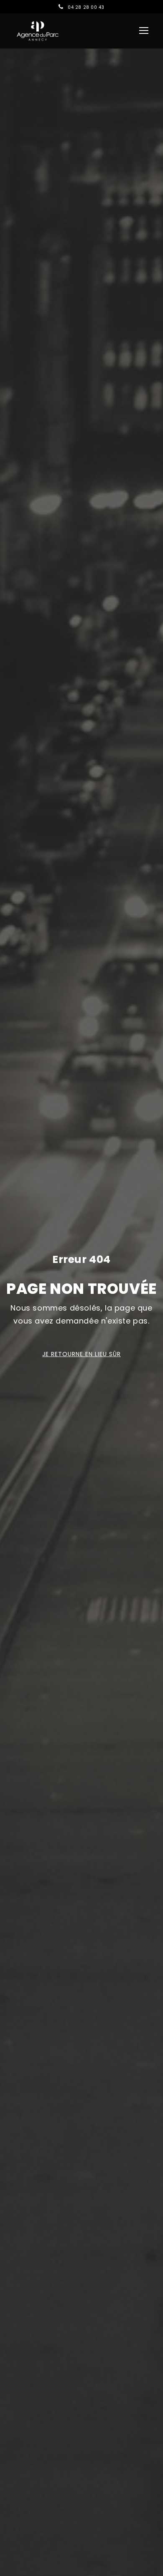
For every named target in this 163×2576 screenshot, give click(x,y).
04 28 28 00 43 (86, 7)
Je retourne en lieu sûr (81, 1354)
